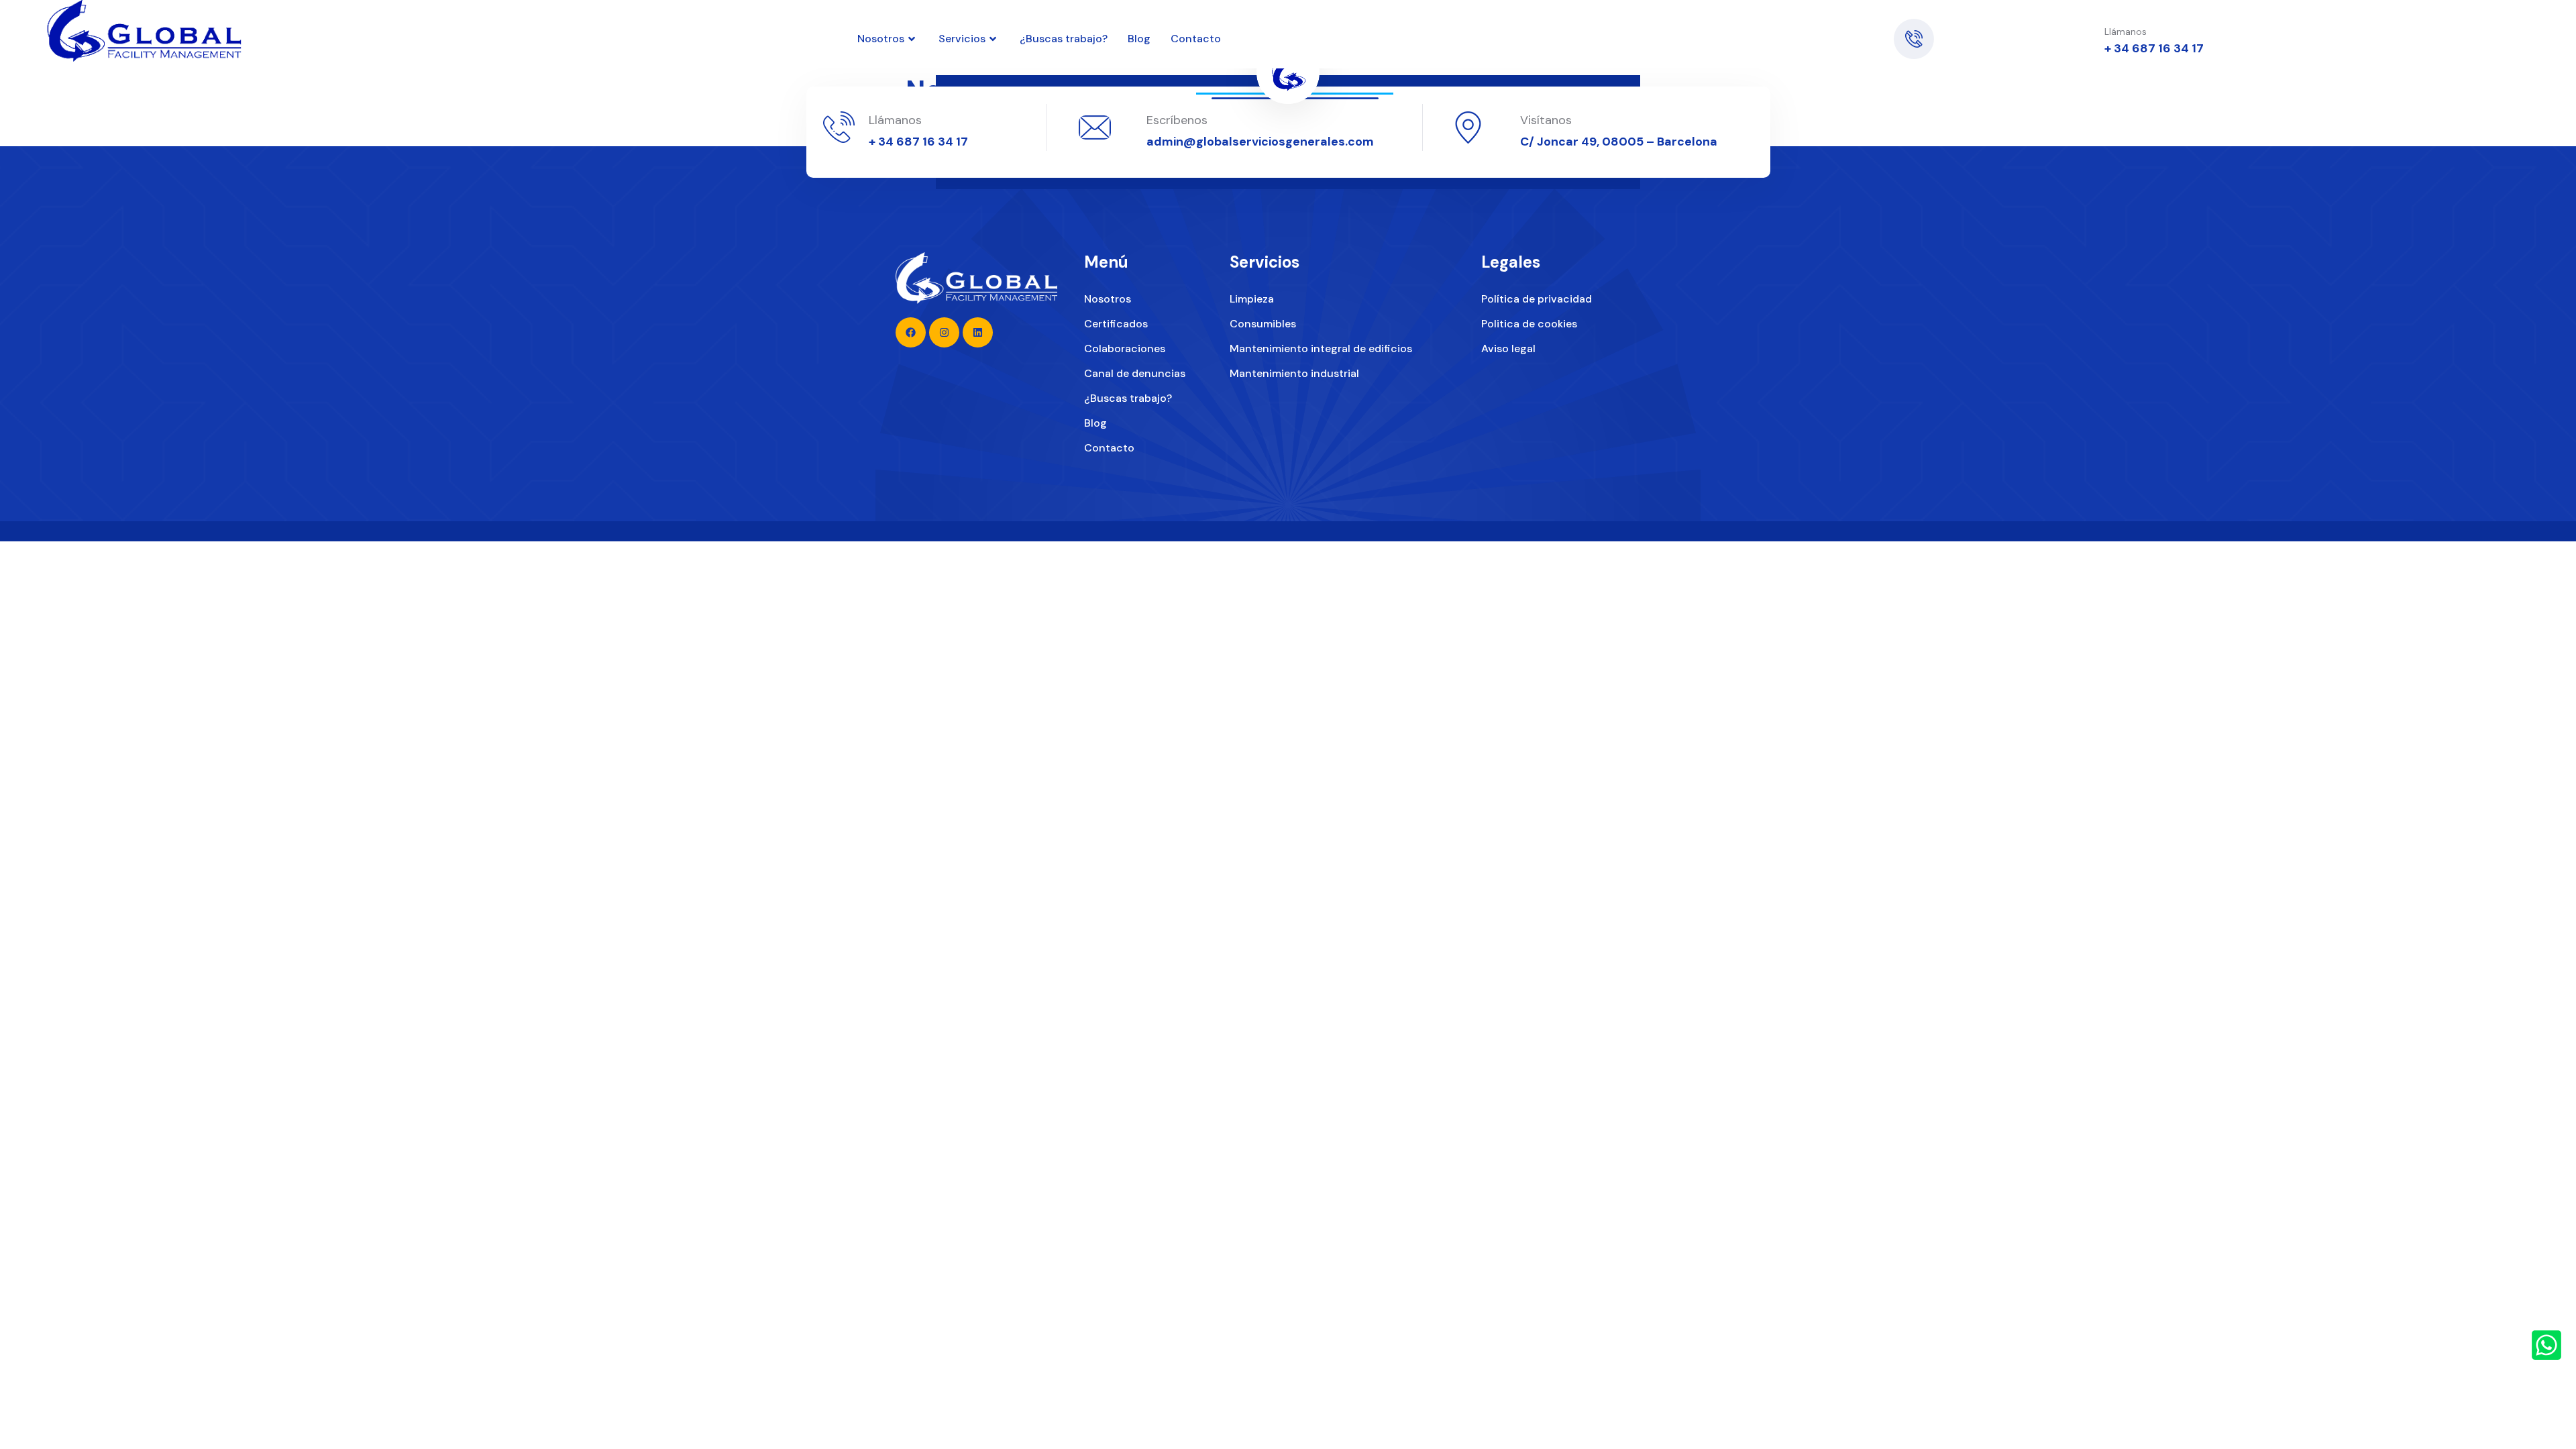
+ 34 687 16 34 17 (2154, 48)
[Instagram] (1794, 39)
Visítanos (1546, 120)
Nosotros (881, 39)
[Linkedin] (1762, 39)
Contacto (1196, 39)
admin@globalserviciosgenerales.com (1260, 142)
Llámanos (895, 120)
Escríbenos (1177, 120)
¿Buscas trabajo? (1064, 39)
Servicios (962, 39)
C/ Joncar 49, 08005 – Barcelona (1619, 142)
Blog (1139, 39)
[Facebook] (1825, 39)
